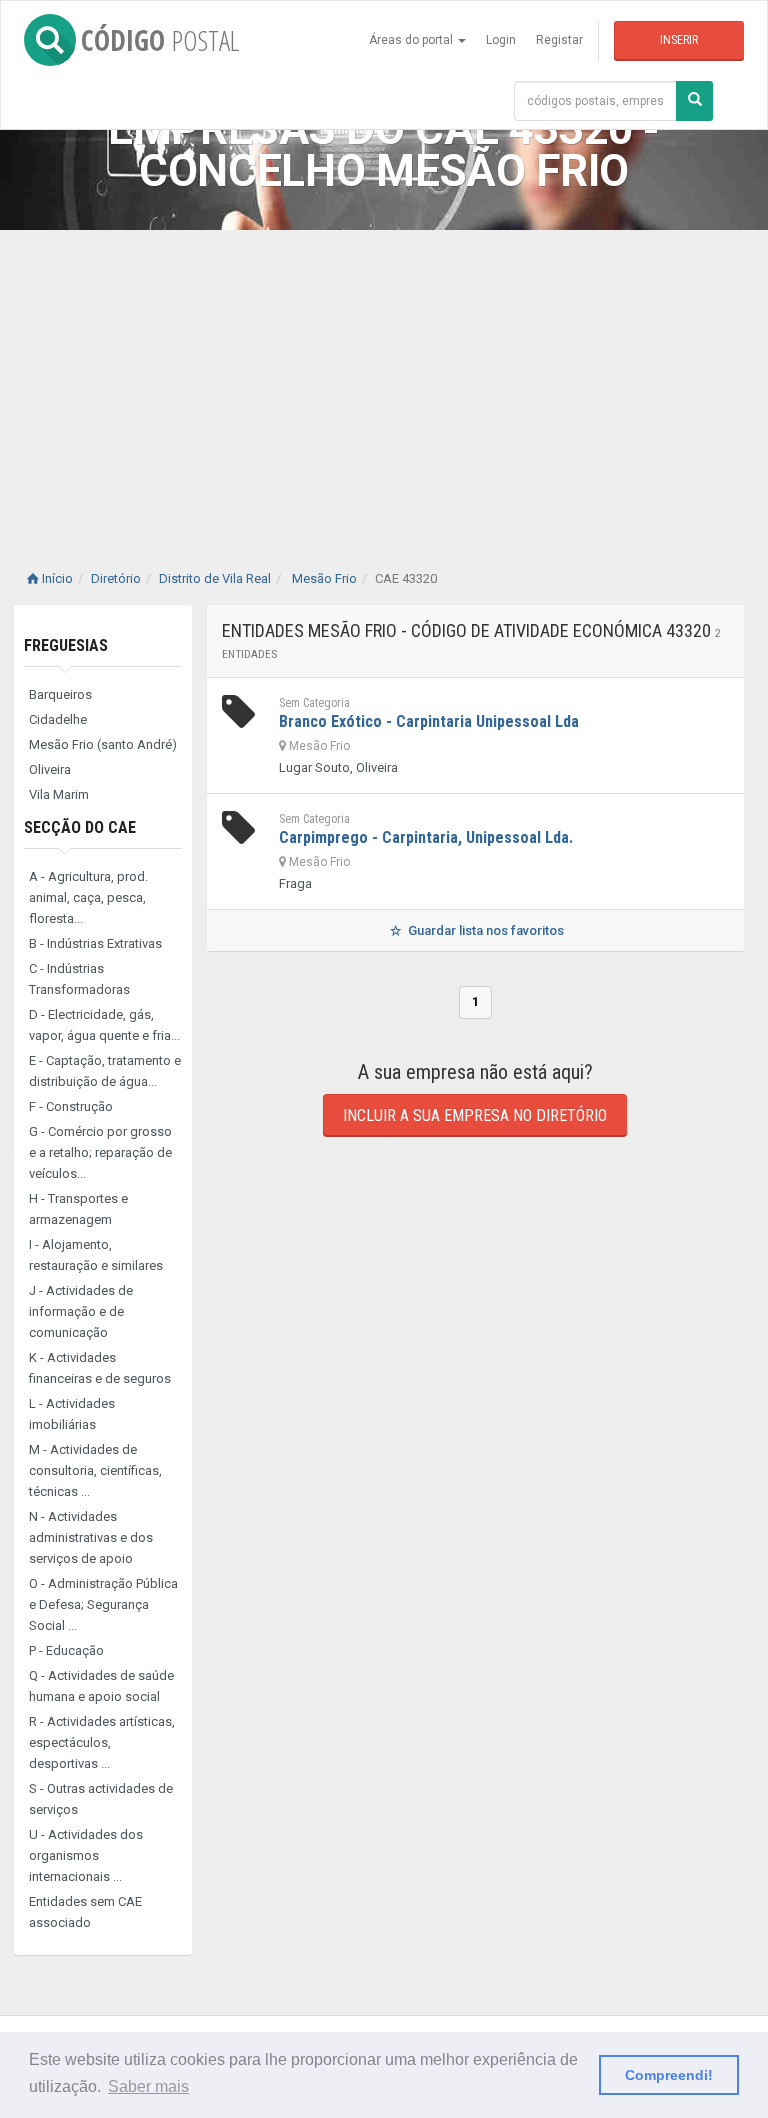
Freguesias (66, 645)
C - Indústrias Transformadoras (79, 979)
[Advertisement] (384, 380)
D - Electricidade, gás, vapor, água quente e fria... (104, 1025)
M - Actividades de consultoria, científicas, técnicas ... (95, 1470)
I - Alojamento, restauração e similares (96, 1255)
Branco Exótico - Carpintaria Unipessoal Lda (429, 721)
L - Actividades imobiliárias (72, 1414)
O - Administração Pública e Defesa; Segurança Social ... (103, 1604)
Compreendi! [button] (669, 2075)
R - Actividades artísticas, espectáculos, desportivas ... (102, 1742)
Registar (559, 40)
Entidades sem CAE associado (85, 1912)
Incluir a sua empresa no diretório (475, 1115)
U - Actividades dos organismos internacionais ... (86, 1855)
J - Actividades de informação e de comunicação (81, 1311)
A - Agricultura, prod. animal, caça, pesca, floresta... (88, 897)
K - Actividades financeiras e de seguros (100, 1368)
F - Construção (71, 1106)
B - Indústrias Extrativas (95, 943)
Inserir (679, 40)
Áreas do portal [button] (412, 40)
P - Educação (66, 1650)
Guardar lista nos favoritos (484, 930)
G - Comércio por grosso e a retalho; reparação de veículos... (100, 1152)
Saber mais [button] (148, 2086)
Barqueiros (60, 694)
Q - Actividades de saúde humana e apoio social (101, 1686)
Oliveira (50, 769)
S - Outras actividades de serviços (101, 1799)
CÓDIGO (160, 40)
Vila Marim (59, 794)
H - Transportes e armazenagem (78, 1209)
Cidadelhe (58, 719)
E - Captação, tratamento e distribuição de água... (105, 1071)
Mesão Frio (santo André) (103, 744)
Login (501, 40)
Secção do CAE (80, 827)
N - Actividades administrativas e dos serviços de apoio (91, 1537)
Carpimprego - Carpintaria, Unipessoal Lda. (426, 837)
